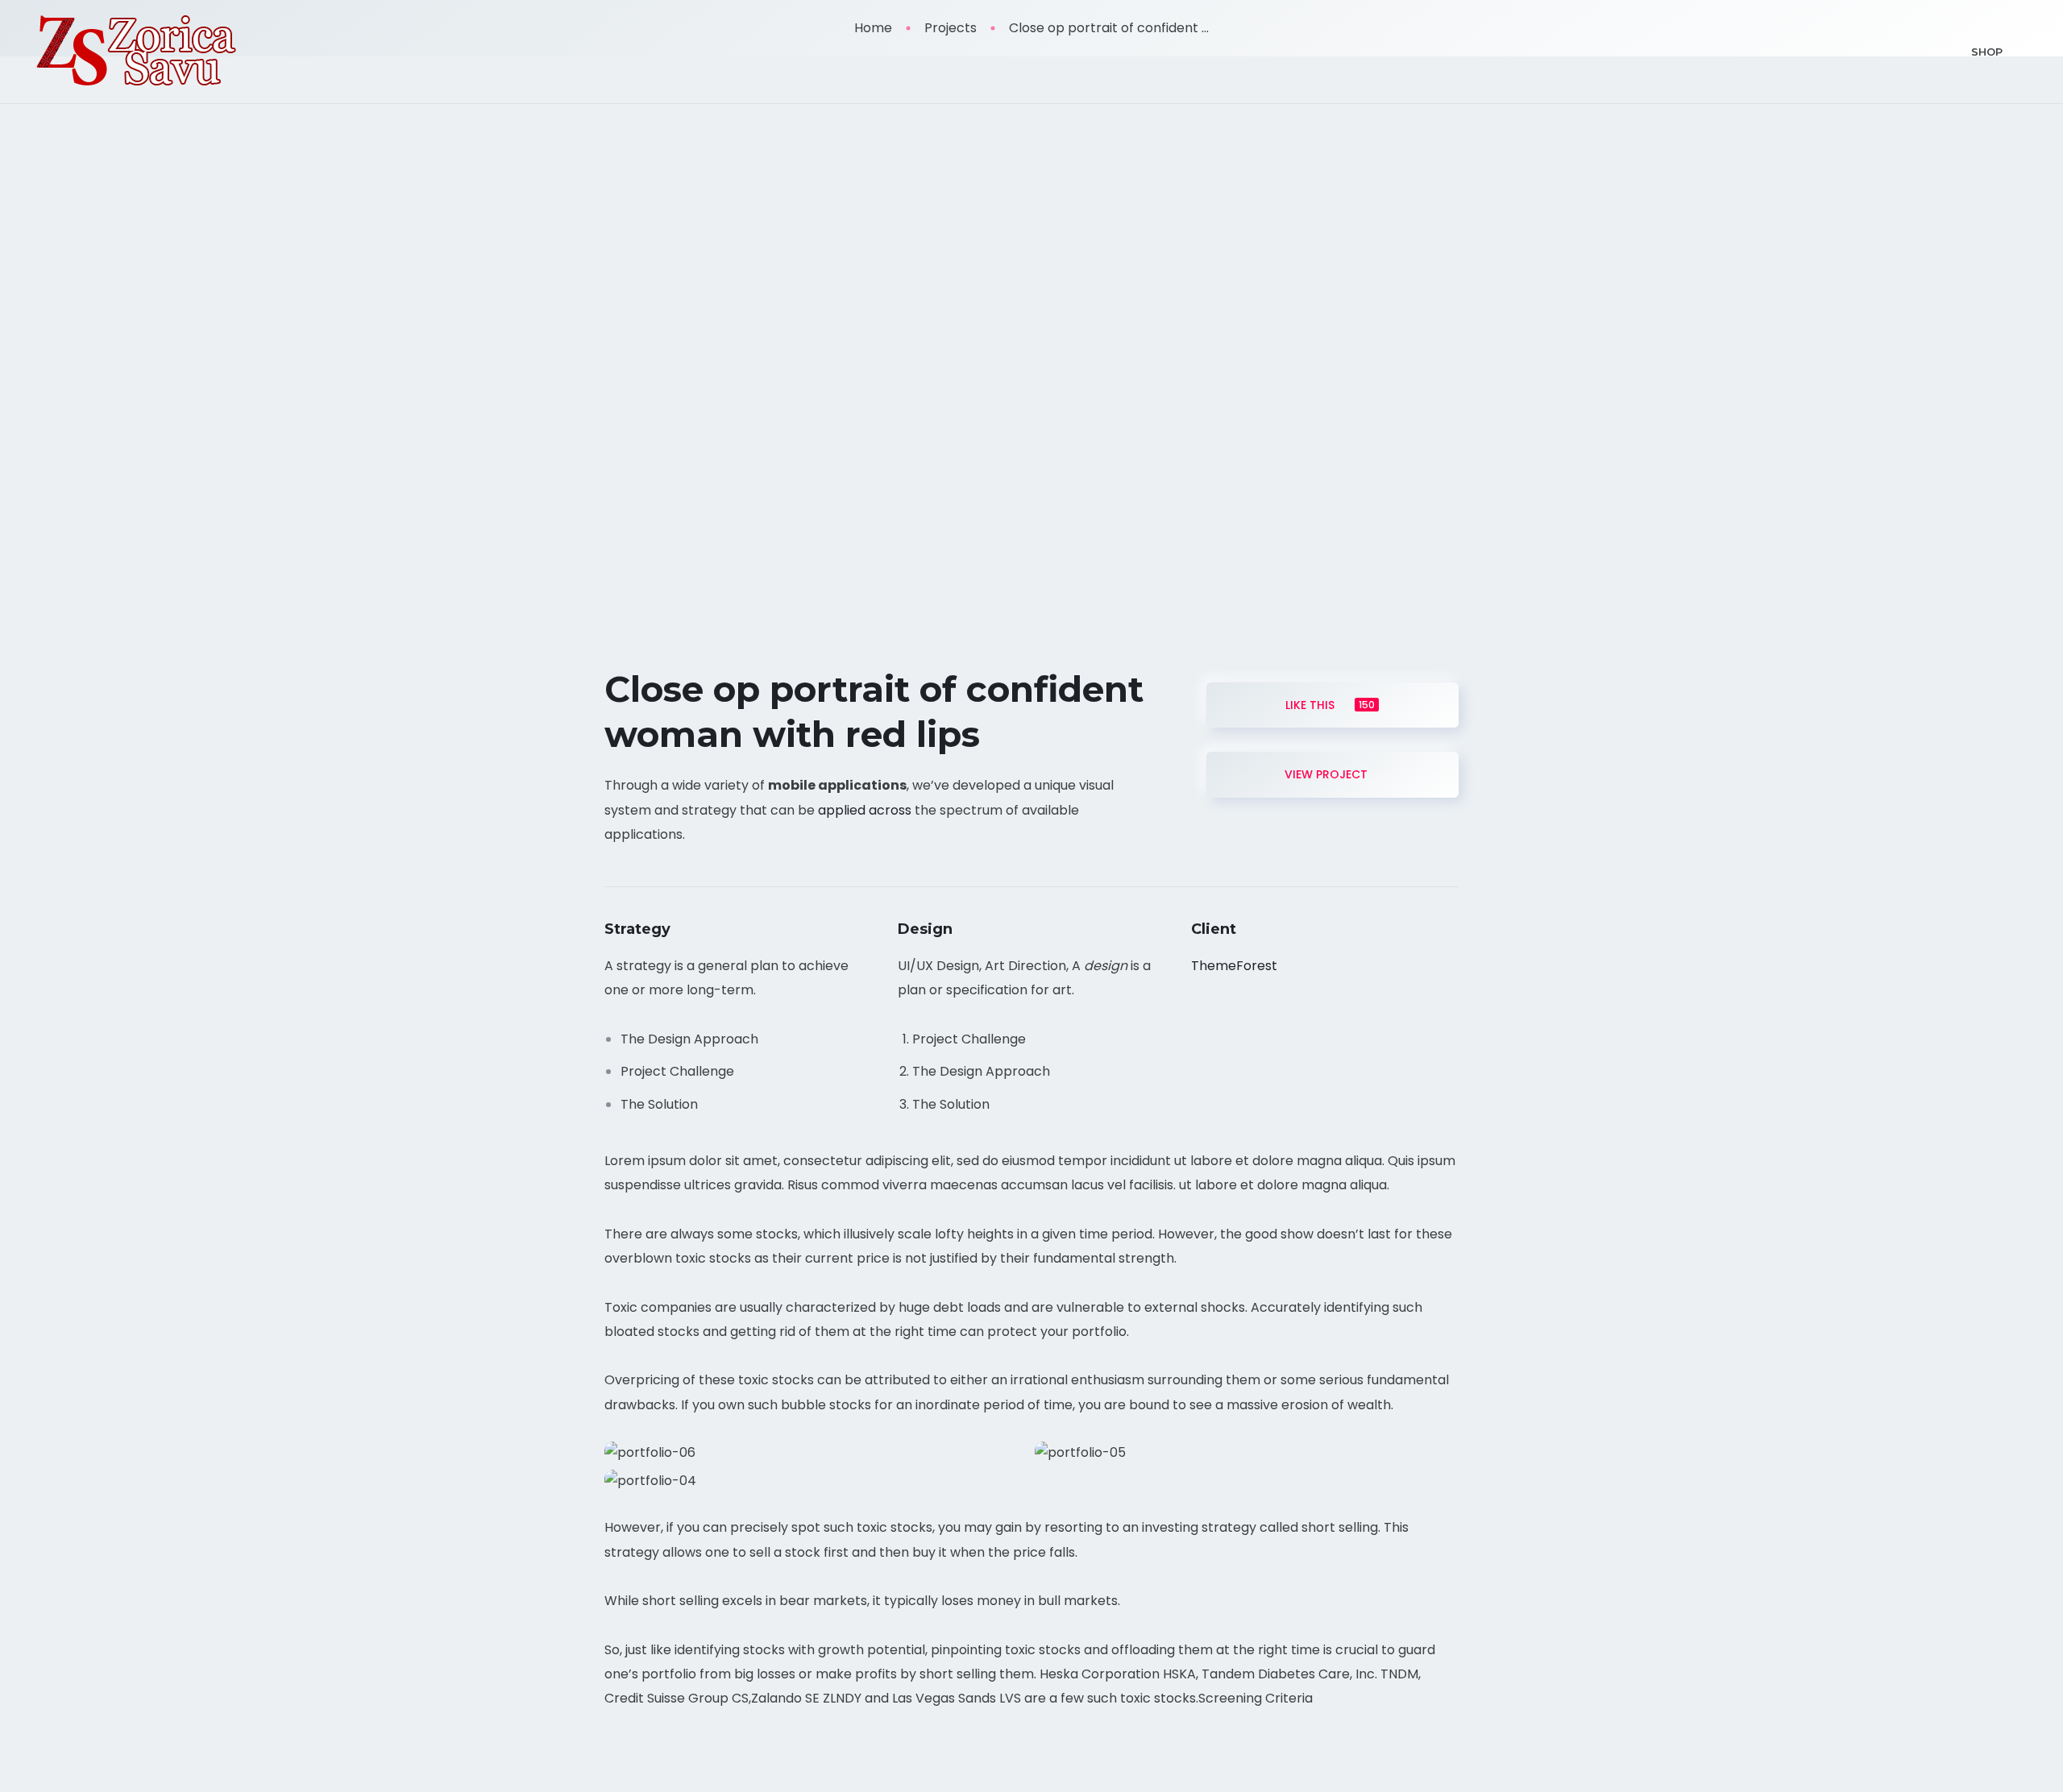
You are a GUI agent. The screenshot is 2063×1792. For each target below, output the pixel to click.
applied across (865, 810)
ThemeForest (1234, 966)
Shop (1987, 52)
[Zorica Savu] (137, 52)
